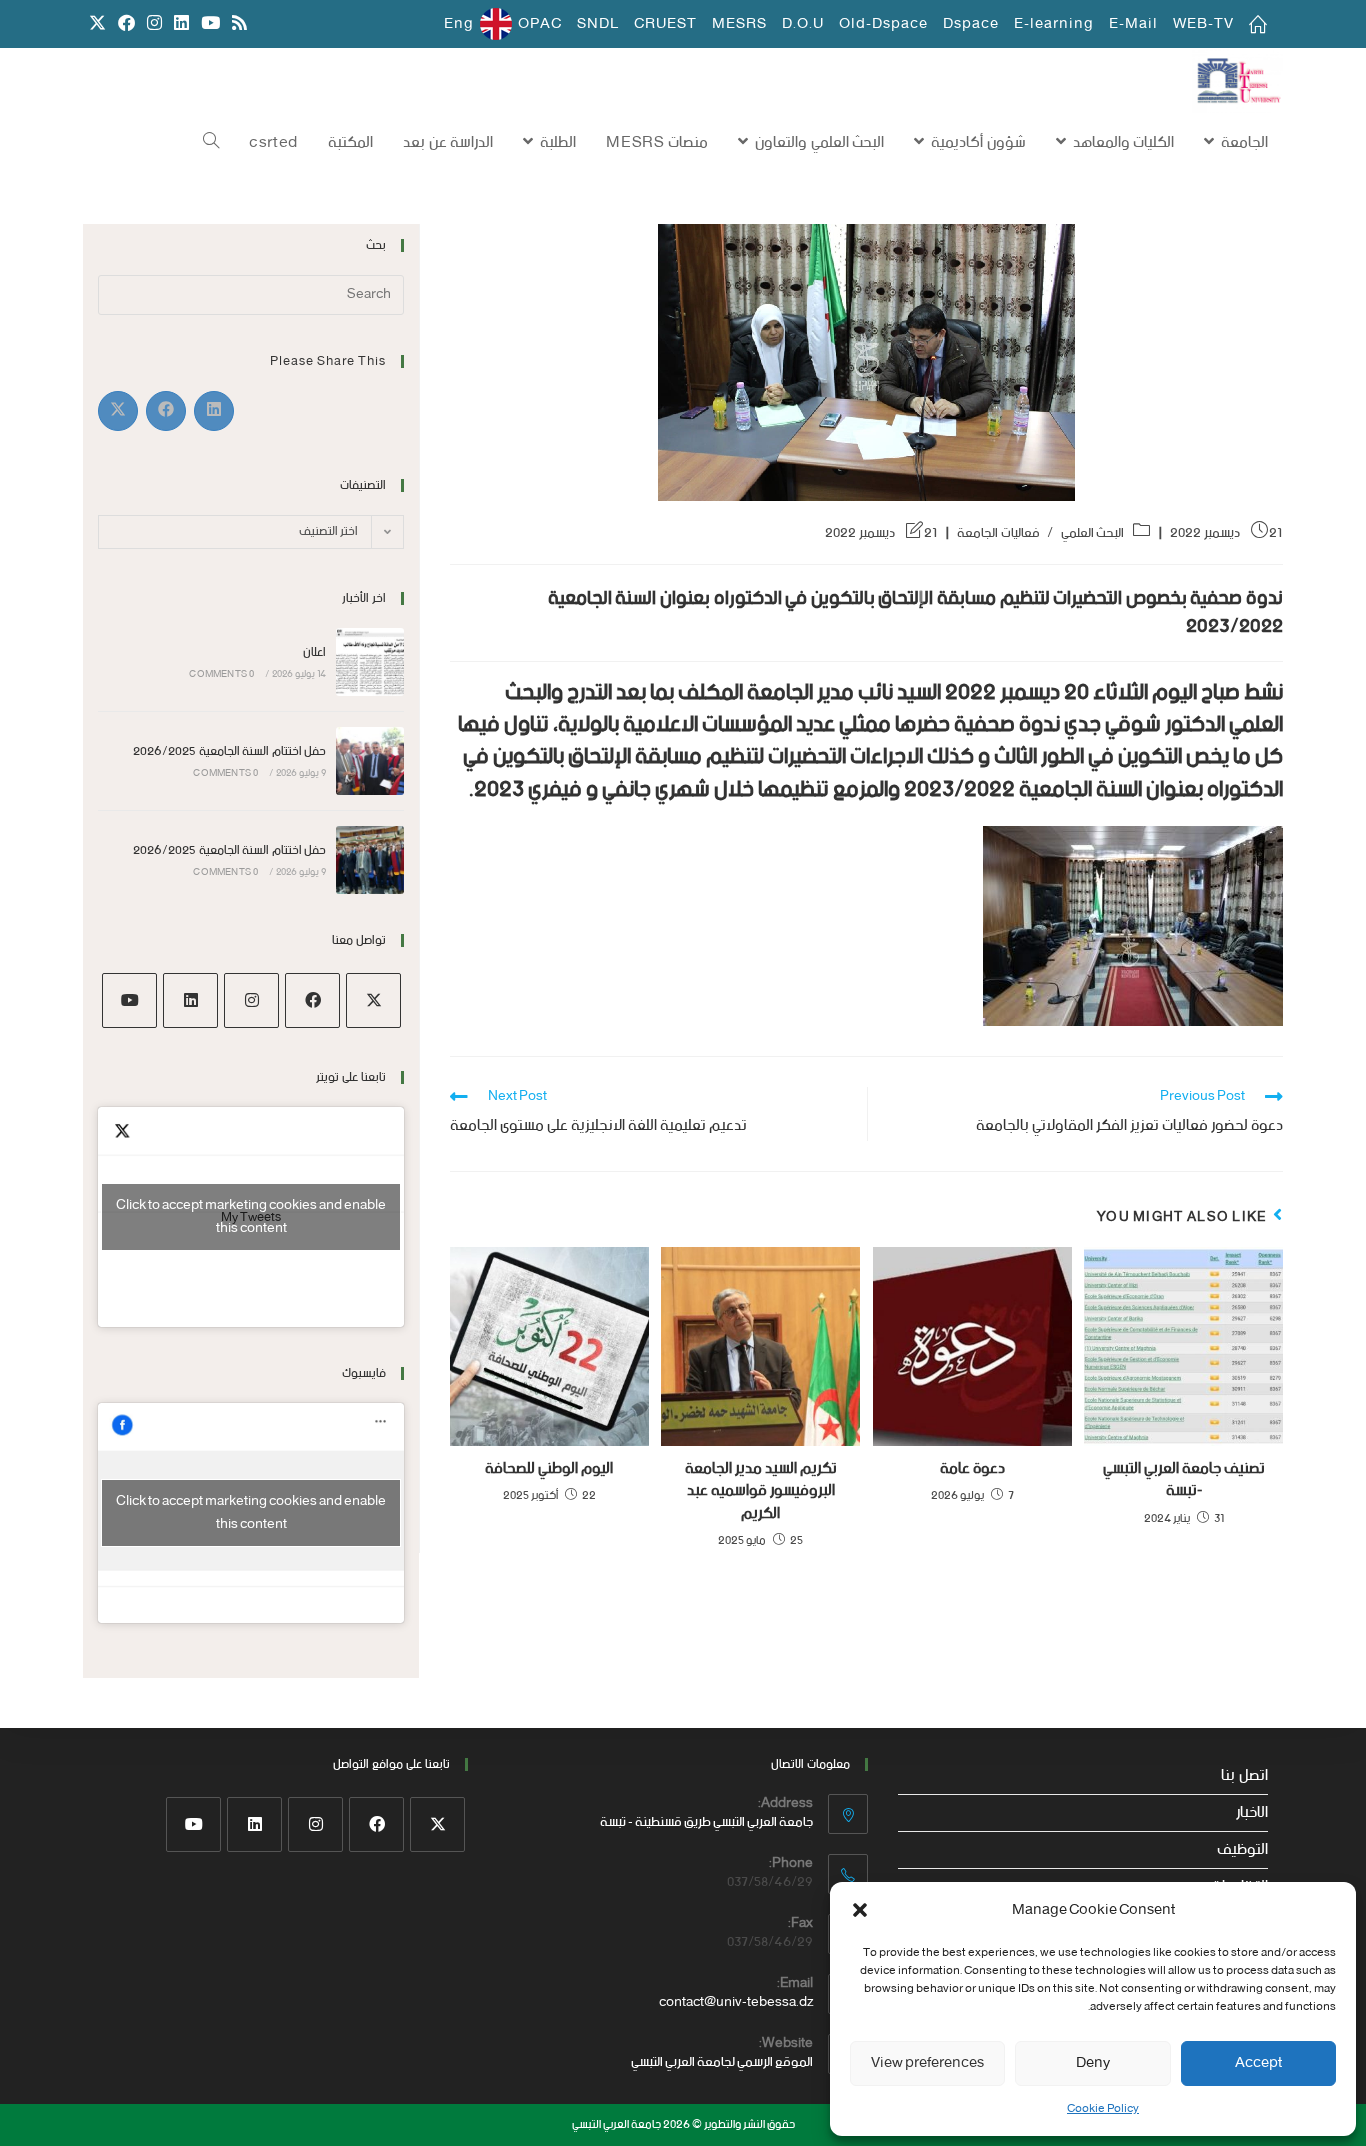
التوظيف (1242, 1850)
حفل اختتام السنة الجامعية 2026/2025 (229, 751)
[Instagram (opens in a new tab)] (154, 24)
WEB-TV (1203, 24)
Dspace (971, 24)
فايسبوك (364, 1373)
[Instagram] (251, 1000)
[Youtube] (129, 1000)
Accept (1258, 2063)
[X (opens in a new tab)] (97, 24)
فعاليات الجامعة (998, 533)
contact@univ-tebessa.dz (736, 2002)
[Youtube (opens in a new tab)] (210, 24)
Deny (1093, 2063)
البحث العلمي (1093, 533)
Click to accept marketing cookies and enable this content (251, 1217)
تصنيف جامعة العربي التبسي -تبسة (1184, 1480)
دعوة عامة (972, 1469)
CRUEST (665, 24)
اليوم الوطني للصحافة (549, 1469)
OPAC (540, 24)
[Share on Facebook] (166, 411)
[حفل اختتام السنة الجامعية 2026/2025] (370, 761)
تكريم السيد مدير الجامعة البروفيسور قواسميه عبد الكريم (761, 1491)
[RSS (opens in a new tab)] (236, 24)
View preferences (927, 2063)
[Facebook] (312, 1000)
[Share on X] (118, 411)
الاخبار (1252, 1813)
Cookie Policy (1103, 2109)
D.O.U (803, 24)
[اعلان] (370, 662)
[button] (860, 1910)
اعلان (314, 652)
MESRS (739, 24)
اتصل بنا (1244, 1776)
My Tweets (251, 1217)
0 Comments (221, 674)
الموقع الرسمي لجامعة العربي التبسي (722, 2062)
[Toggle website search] (211, 143)
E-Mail (1133, 24)
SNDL (598, 24)
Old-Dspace (883, 24)
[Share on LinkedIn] (214, 411)
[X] (373, 1000)
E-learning (1054, 24)
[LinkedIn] (190, 1000)
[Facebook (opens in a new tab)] (126, 24)
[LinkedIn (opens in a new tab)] (181, 24)
